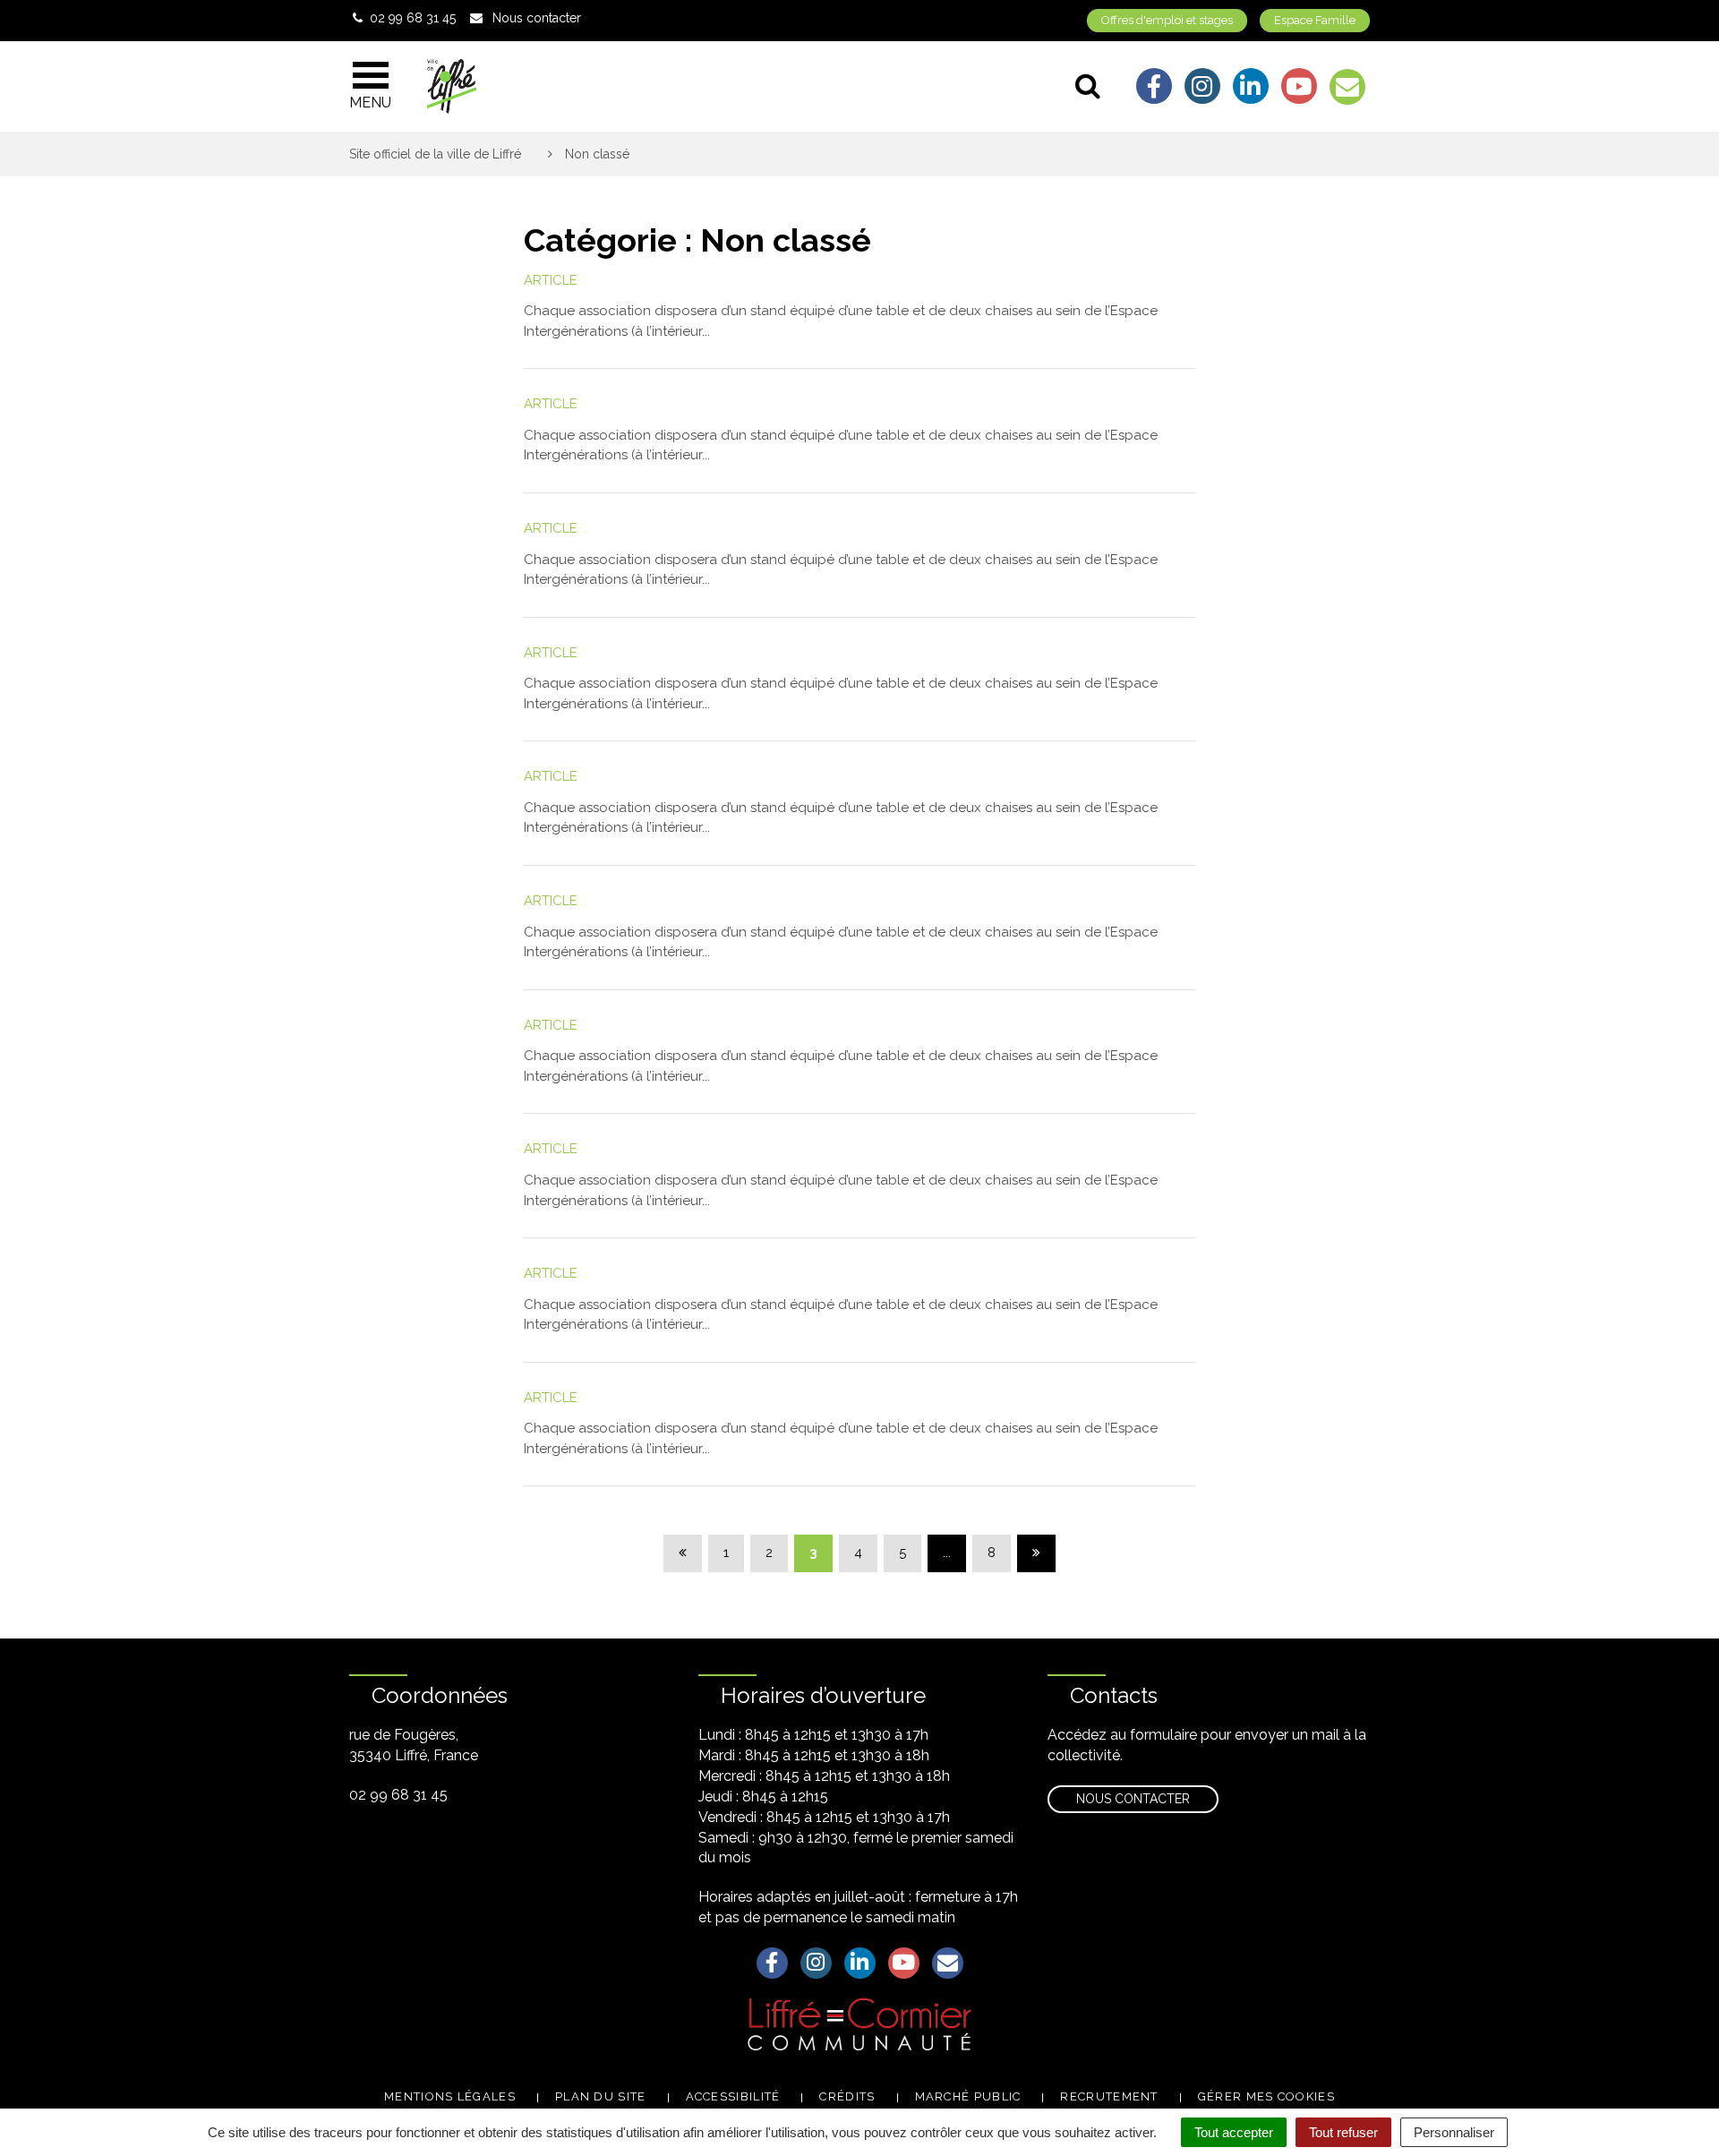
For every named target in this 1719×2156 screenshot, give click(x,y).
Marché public (968, 2096)
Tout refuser (1343, 2132)
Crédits (847, 2096)
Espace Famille (1315, 20)
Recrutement (1109, 2096)
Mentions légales (450, 2096)
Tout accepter (1234, 2132)
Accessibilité (733, 2096)
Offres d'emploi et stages (1167, 20)
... (947, 1553)
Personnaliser (1454, 2132)
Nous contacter (1133, 1799)
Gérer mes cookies (1266, 2096)
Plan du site (601, 2096)
